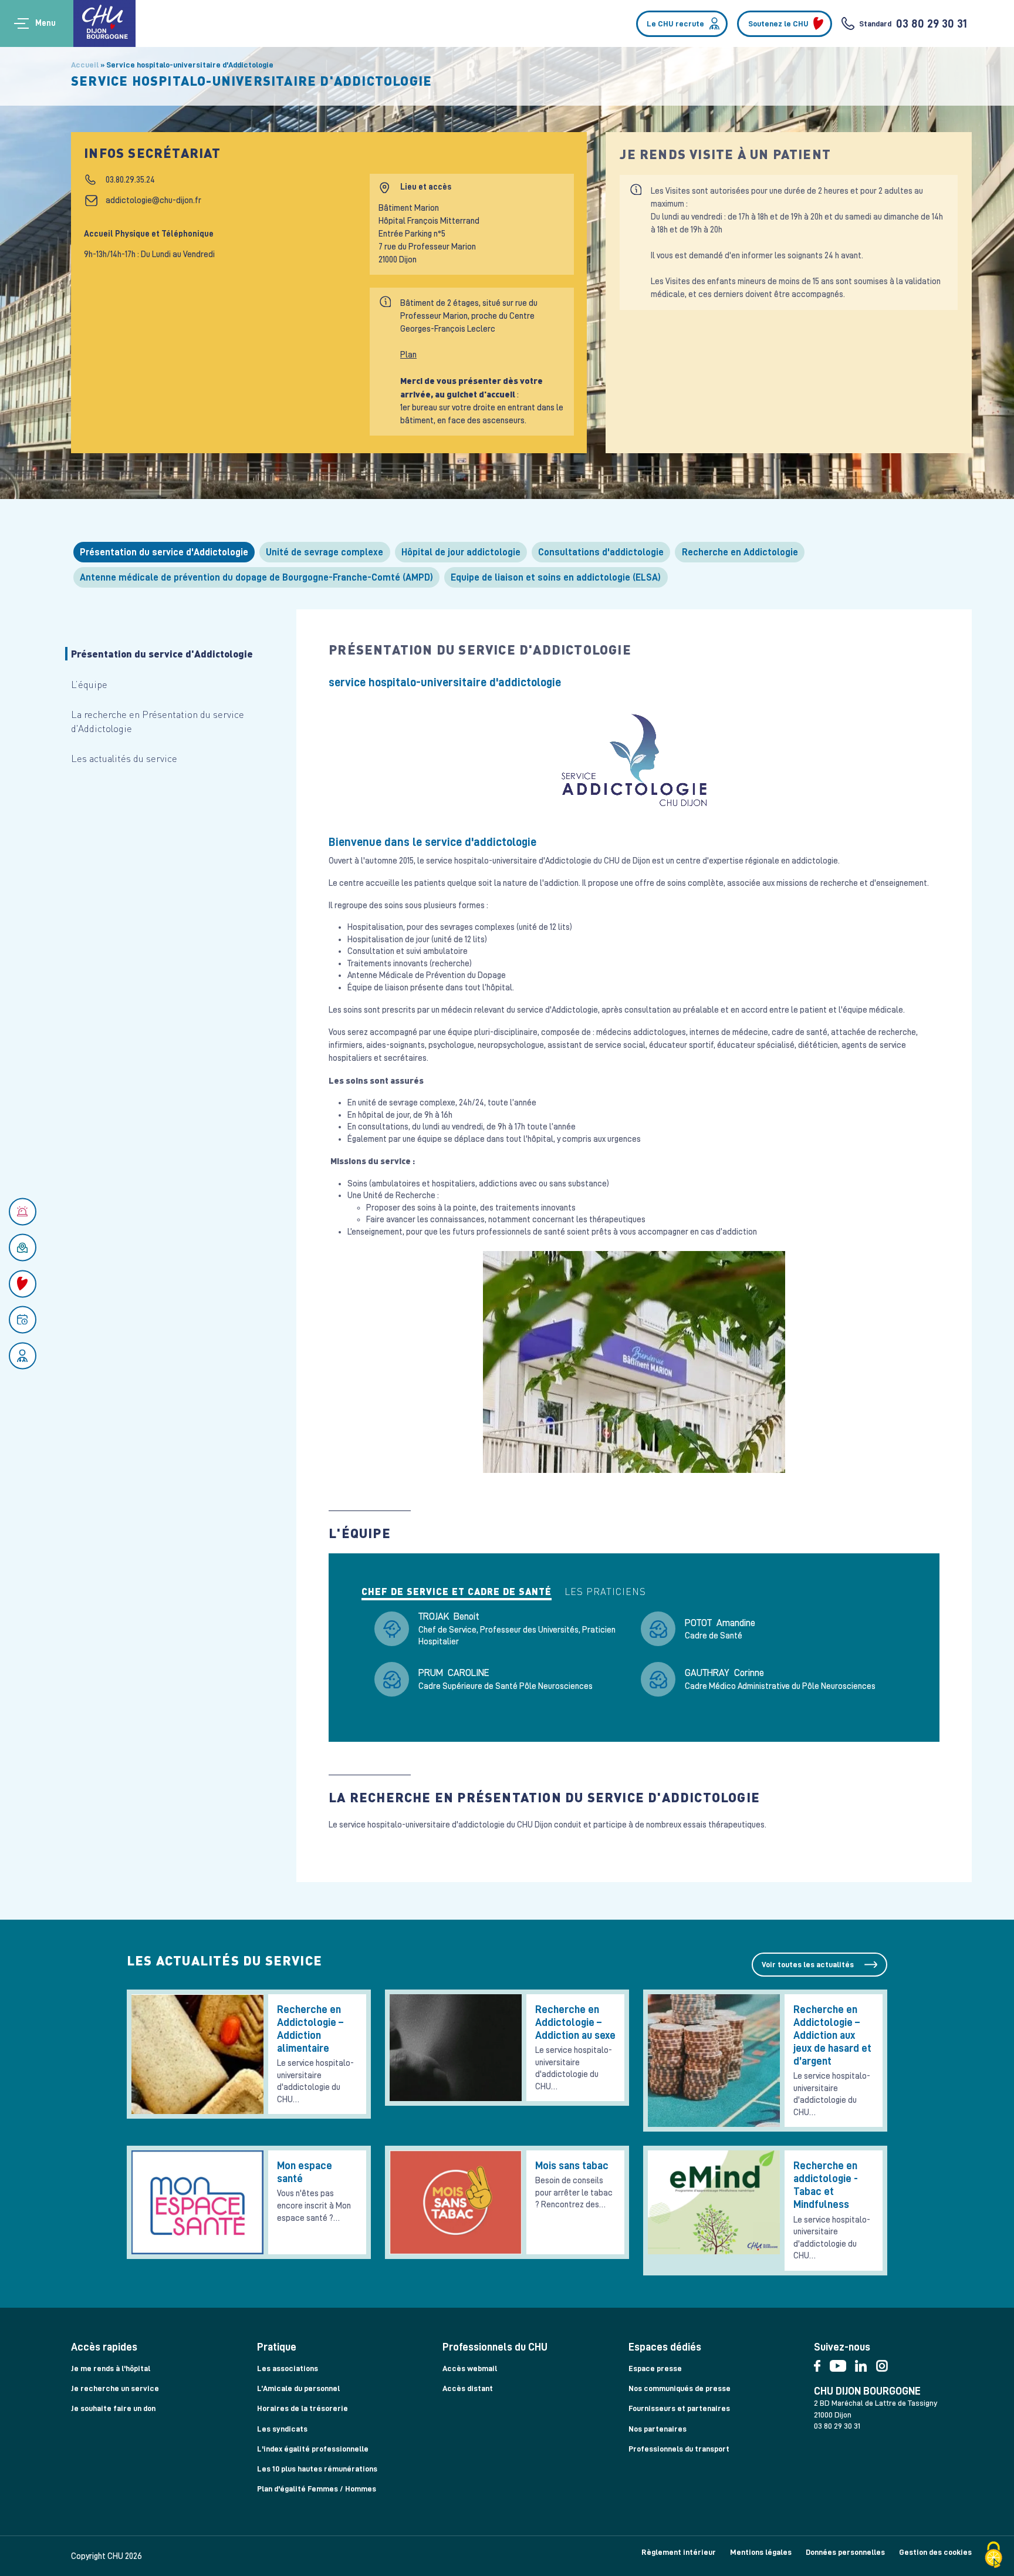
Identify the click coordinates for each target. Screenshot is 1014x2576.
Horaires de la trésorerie (302, 2408)
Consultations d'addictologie (601, 552)
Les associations (288, 2368)
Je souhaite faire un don (113, 2408)
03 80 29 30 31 (932, 23)
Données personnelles (845, 2552)
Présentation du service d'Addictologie (164, 552)
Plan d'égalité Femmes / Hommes (317, 2489)
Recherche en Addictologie (740, 552)
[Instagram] (885, 2363)
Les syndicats (282, 2429)
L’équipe (89, 684)
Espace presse (655, 2368)
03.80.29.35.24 (130, 180)
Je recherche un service (115, 2388)
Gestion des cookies (935, 2552)
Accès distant (468, 2388)
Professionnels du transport (679, 2449)
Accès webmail (470, 2368)
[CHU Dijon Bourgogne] (104, 23)
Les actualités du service (124, 758)
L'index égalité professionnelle (313, 2449)
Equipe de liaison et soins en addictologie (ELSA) (556, 577)
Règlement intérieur (679, 2552)
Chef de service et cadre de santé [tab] (457, 1592)
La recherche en (158, 721)
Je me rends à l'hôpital (111, 2368)
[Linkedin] (865, 2363)
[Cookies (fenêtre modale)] (993, 2556)
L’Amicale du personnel (298, 2388)
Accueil (85, 65)
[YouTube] (843, 2363)
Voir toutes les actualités (808, 1964)
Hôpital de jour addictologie (461, 552)
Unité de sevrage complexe (325, 552)
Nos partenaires (658, 2429)
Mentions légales (761, 2552)
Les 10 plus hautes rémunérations (317, 2469)
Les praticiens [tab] (605, 1592)
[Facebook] (822, 2363)
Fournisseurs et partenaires (679, 2408)
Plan (408, 355)
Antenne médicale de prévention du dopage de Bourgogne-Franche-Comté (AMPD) (256, 577)
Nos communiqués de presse (680, 2388)
